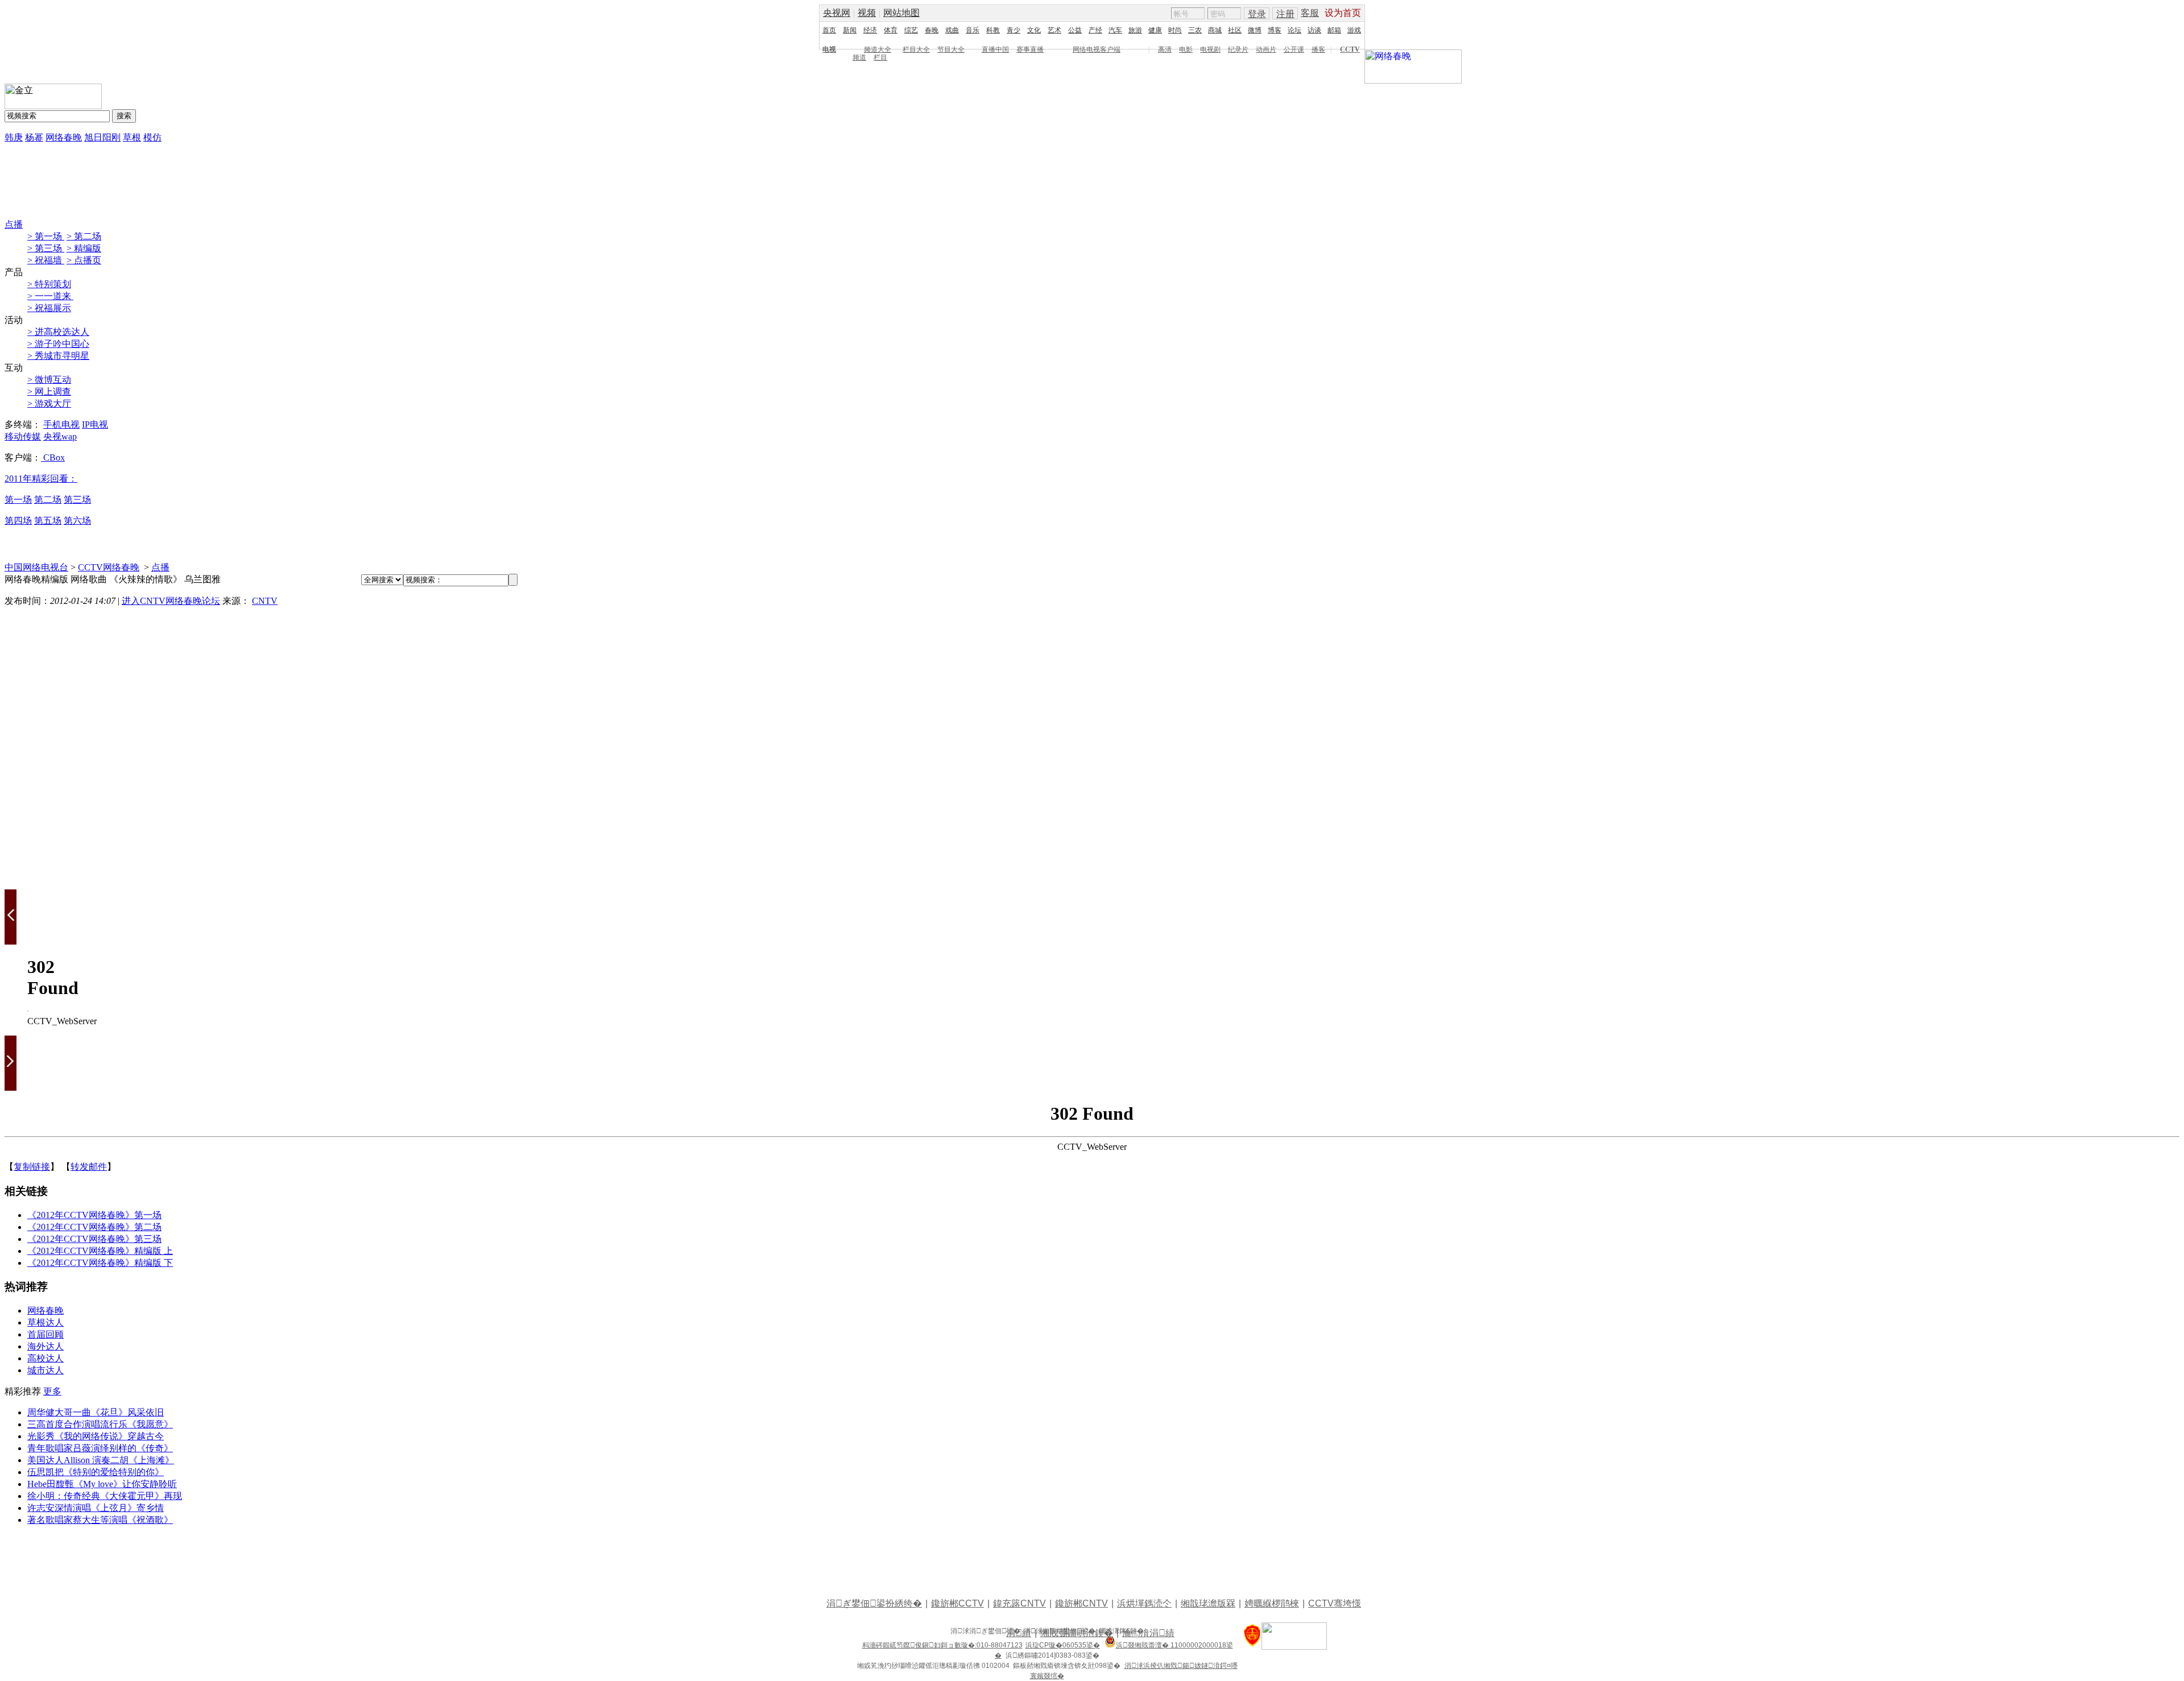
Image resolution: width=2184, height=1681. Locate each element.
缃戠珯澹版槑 (1208, 1603)
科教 (993, 30)
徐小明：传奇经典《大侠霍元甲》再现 (105, 1496)
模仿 (152, 137)
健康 (1155, 30)
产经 (1095, 30)
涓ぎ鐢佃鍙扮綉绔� (874, 1603)
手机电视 (61, 425)
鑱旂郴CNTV (1081, 1603)
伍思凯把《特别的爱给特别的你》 (96, 1472)
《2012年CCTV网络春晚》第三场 (94, 1239)
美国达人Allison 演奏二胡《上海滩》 (101, 1460)
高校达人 (45, 1358)
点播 (14, 224)
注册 (1285, 14)
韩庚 (14, 137)
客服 (1310, 13)
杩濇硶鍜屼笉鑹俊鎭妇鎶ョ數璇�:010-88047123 (942, 1645)
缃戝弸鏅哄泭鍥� (1077, 1633)
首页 (829, 30)
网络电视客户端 (1097, 49)
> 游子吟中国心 (58, 344)
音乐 (973, 30)
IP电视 (95, 425)
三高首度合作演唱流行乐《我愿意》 (100, 1424)
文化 (1034, 30)
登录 (1257, 14)
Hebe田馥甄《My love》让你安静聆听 (102, 1484)
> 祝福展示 (49, 308)
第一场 (18, 500)
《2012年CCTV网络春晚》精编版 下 (100, 1263)
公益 (1075, 30)
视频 (867, 13)
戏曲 (952, 30)
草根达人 (45, 1322)
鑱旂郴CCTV (957, 1603)
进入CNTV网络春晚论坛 (171, 601)
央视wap (60, 436)
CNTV (265, 601)
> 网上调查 (49, 392)
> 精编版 (84, 248)
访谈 (1314, 30)
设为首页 (1343, 13)
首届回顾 (45, 1334)
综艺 (911, 30)
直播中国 (995, 49)
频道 (859, 57)
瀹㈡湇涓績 (1148, 1633)
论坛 (1294, 30)
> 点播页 (84, 260)
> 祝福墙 (46, 260)
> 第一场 (46, 236)
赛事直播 (1030, 49)
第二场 (48, 500)
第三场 (77, 500)
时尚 (1175, 30)
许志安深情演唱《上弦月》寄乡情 (96, 1508)
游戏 (1354, 30)
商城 (1215, 30)
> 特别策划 (49, 284)
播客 (1318, 49)
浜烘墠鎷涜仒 (1144, 1603)
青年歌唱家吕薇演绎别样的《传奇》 (100, 1448)
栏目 (880, 57)
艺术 (1054, 30)
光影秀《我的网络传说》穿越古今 (96, 1436)
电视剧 (1210, 49)
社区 (1235, 30)
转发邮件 (89, 1167)
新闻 (850, 30)
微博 (1255, 30)
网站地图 (901, 13)
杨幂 (34, 137)
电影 (1186, 49)
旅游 (1135, 30)
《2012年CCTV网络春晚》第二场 (94, 1227)
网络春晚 (64, 137)
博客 (1275, 30)
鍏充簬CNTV (1019, 1603)
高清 (1165, 49)
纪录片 (1238, 49)
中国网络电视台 (36, 567)
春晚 (932, 30)
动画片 (1266, 49)
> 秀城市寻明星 (58, 356)
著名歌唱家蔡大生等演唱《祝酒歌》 (100, 1520)
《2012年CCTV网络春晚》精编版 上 (100, 1251)
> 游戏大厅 (49, 403)
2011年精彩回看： (41, 479)
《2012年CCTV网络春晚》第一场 (94, 1215)
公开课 (1294, 49)
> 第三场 (46, 248)
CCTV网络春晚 (109, 567)
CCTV (1350, 49)
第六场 (77, 521)
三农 (1195, 30)
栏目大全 (916, 49)
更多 (52, 1391)
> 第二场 (84, 236)
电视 (829, 49)
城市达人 (45, 1370)
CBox (53, 457)
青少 (1014, 30)
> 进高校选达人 (58, 332)
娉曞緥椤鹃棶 (1272, 1603)
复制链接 (32, 1167)
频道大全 (878, 49)
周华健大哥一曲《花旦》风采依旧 (96, 1412)
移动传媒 (23, 436)
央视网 (837, 13)
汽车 (1115, 30)
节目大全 (951, 49)
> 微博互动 (49, 380)
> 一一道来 (50, 296)
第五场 (48, 521)
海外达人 (45, 1346)
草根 (132, 137)
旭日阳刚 (102, 137)
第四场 (18, 521)
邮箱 (1334, 30)
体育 (891, 30)
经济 (870, 30)
